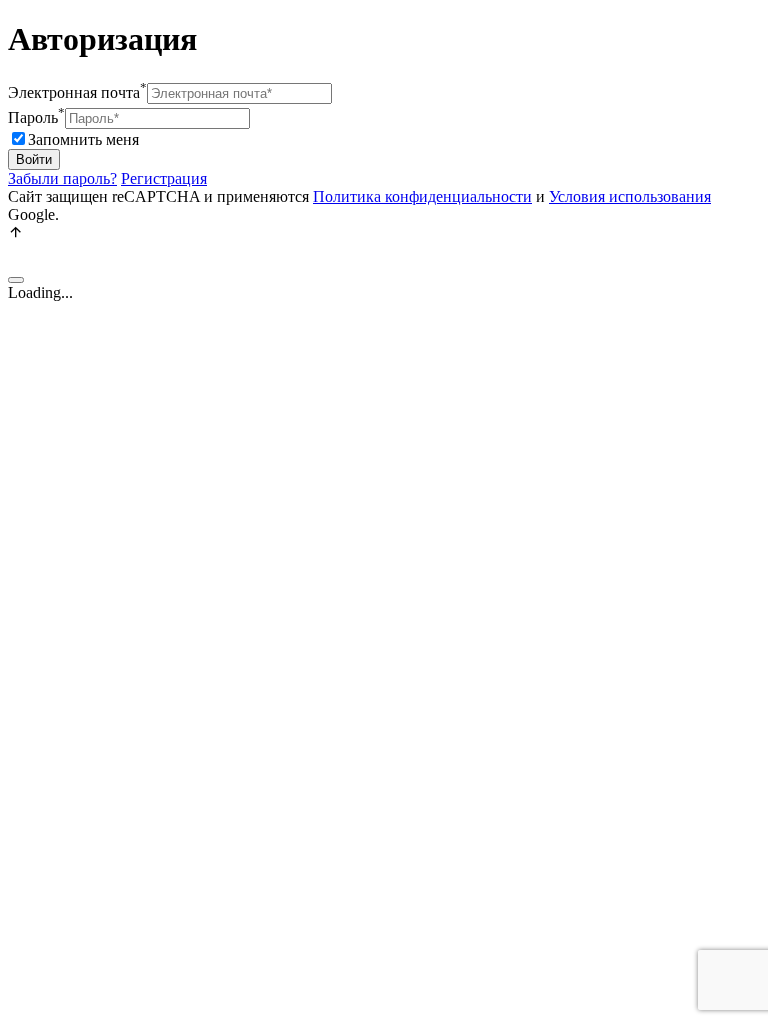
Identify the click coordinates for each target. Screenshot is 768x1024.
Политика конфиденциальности (422, 196)
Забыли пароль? (62, 178)
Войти (34, 159)
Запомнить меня (83, 139)
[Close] (16, 280)
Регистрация (164, 178)
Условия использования (630, 196)
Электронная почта (77, 92)
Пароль (36, 117)
